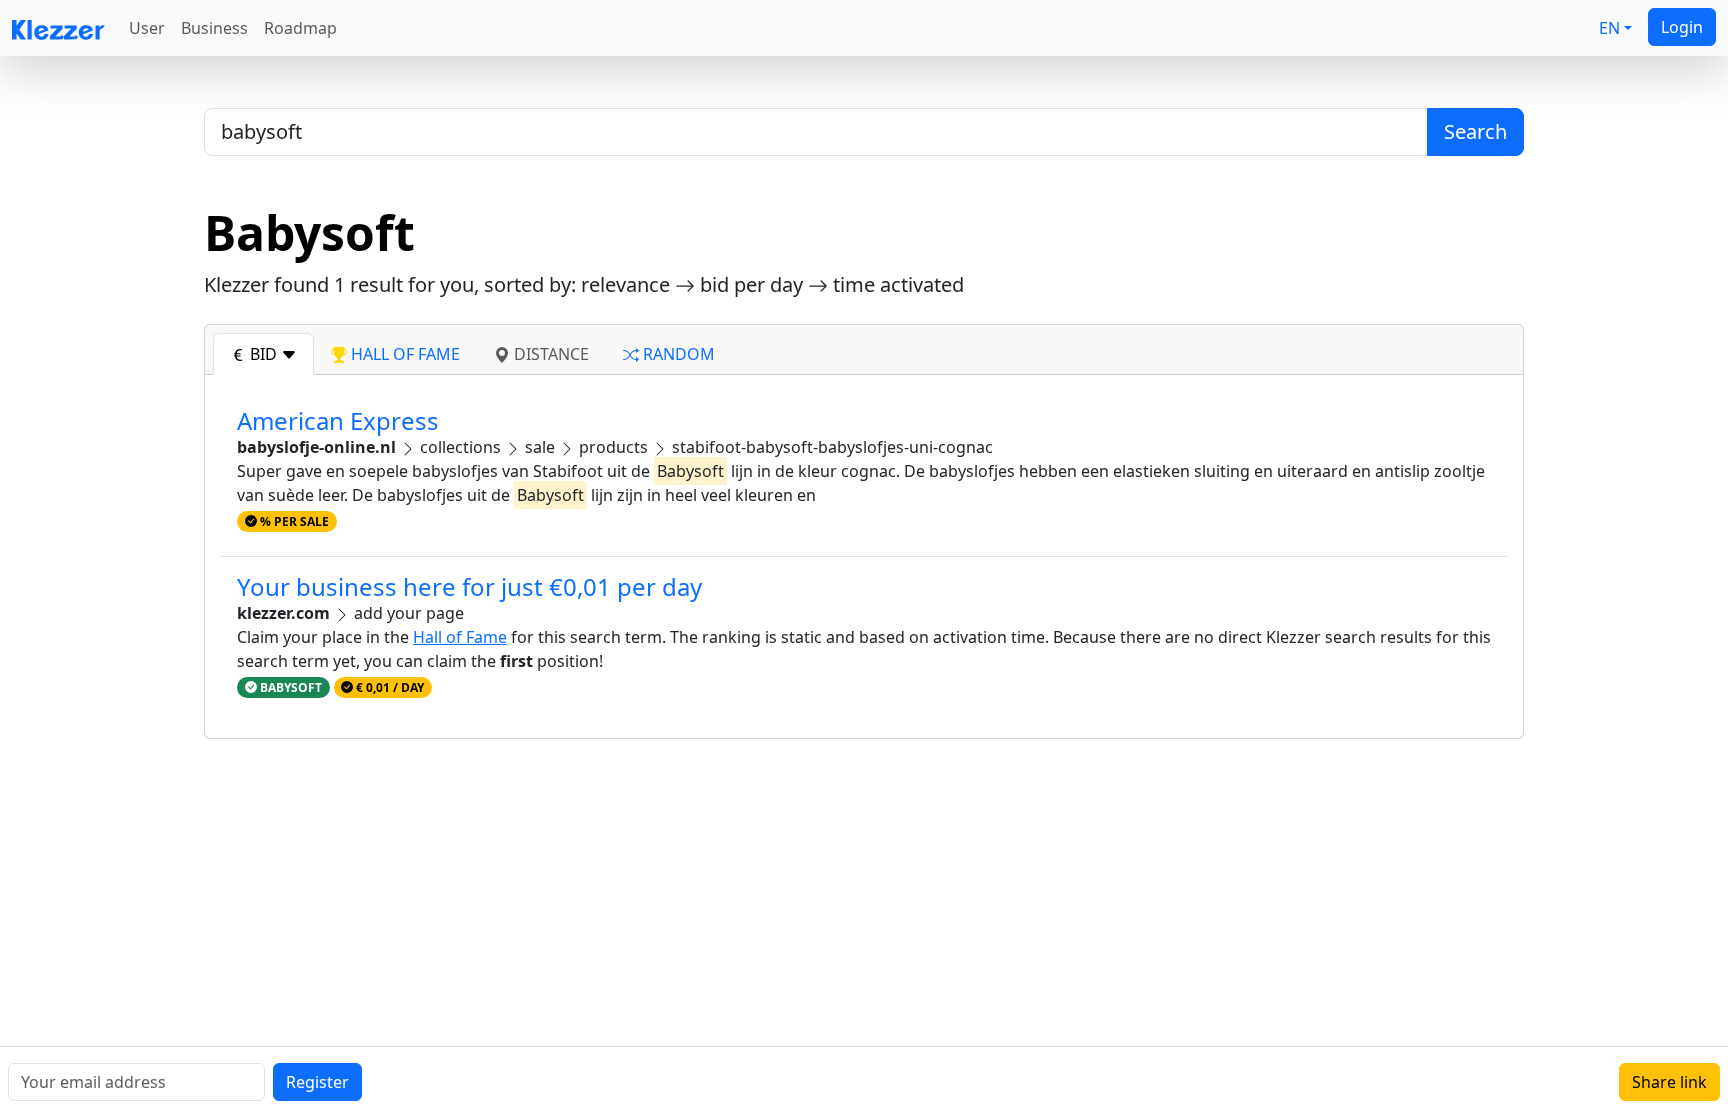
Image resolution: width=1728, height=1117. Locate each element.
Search (1475, 131)
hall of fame (403, 354)
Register (317, 1082)
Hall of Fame (460, 637)
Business (214, 28)
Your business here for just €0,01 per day (469, 586)
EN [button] (1609, 28)
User (147, 28)
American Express (338, 420)
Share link (1669, 1082)
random (677, 354)
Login (1682, 27)
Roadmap (300, 28)
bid (263, 354)
